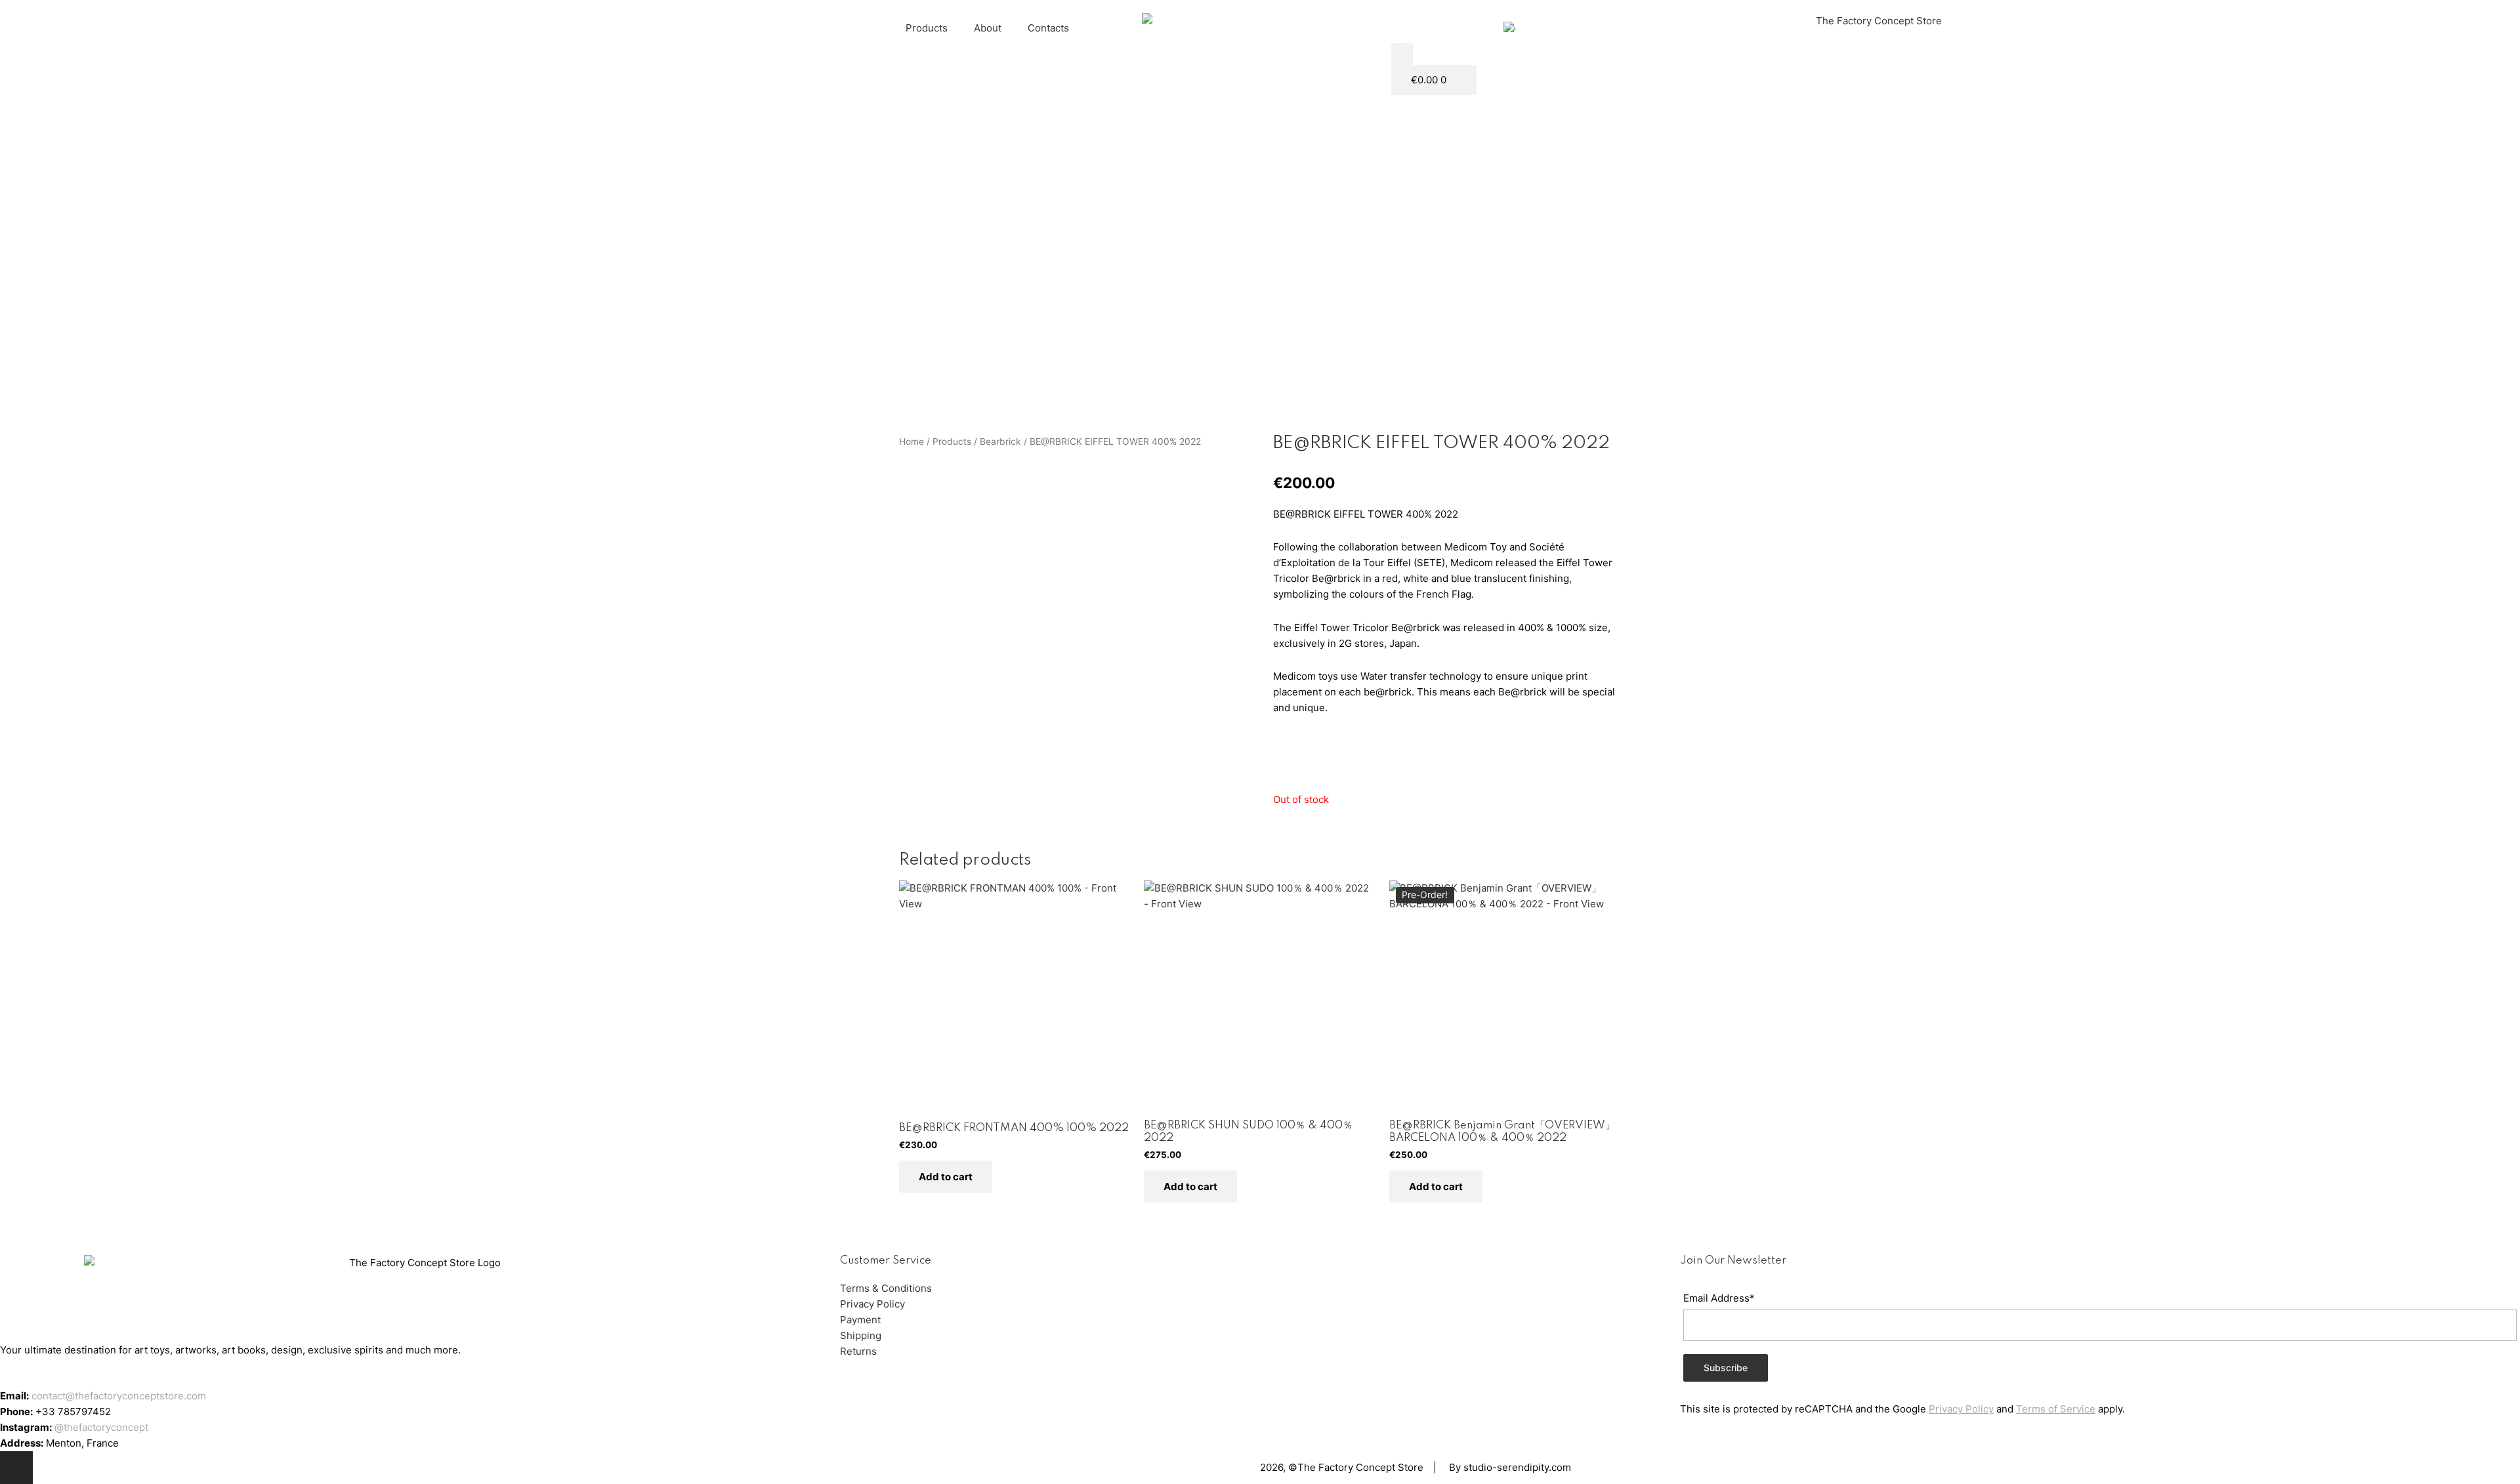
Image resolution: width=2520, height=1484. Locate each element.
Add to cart (946, 1177)
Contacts (1048, 28)
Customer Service (886, 1261)
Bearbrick (1000, 442)
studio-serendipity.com (1517, 1467)
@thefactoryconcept (101, 1427)
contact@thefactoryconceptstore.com (119, 1396)
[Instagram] (16, 1468)
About (988, 28)
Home (912, 442)
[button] (1402, 54)
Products (927, 28)
